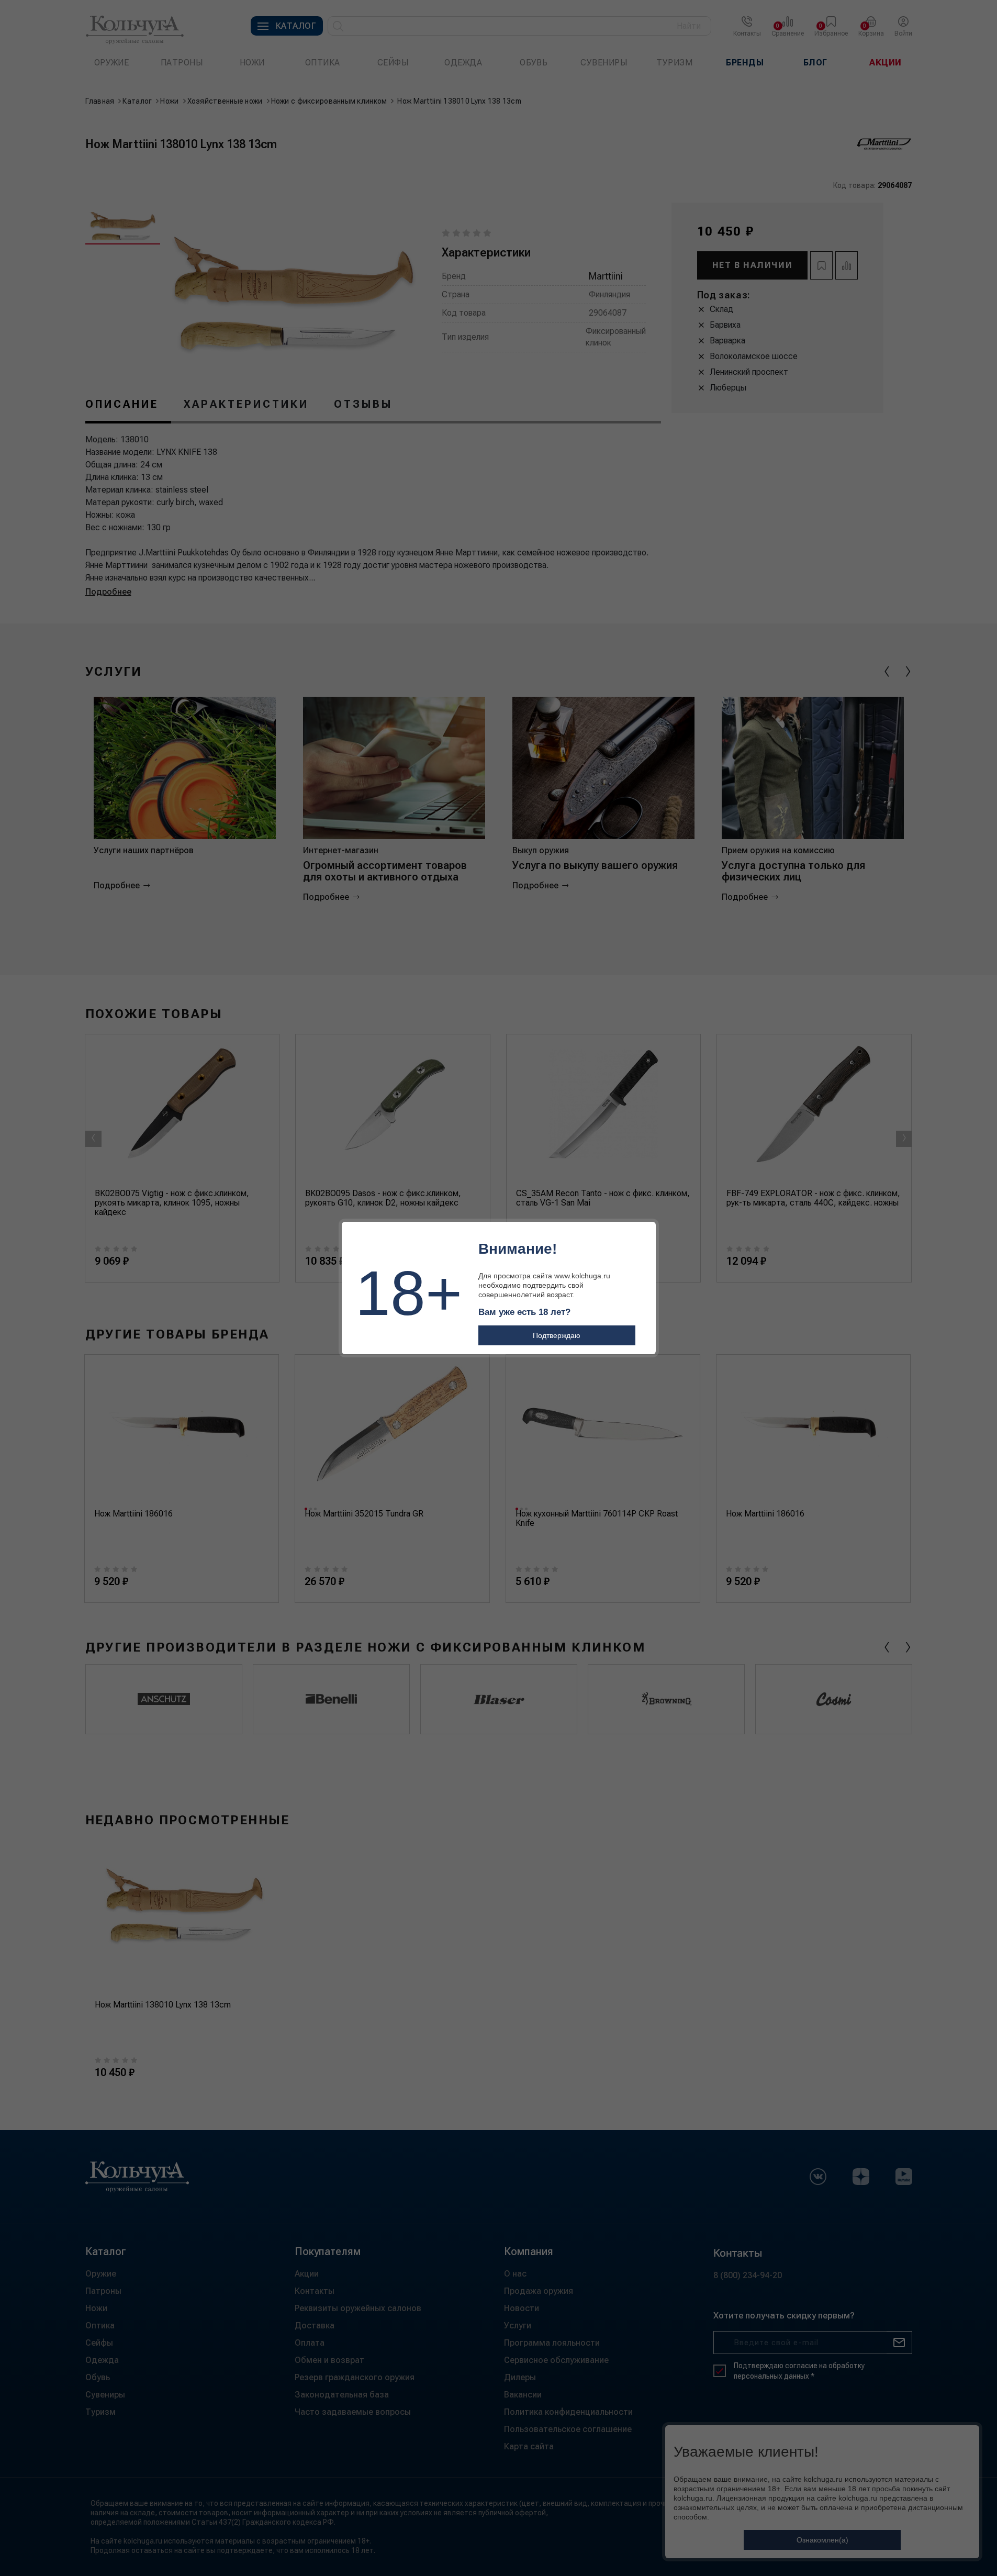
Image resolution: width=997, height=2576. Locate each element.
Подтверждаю (557, 1335)
